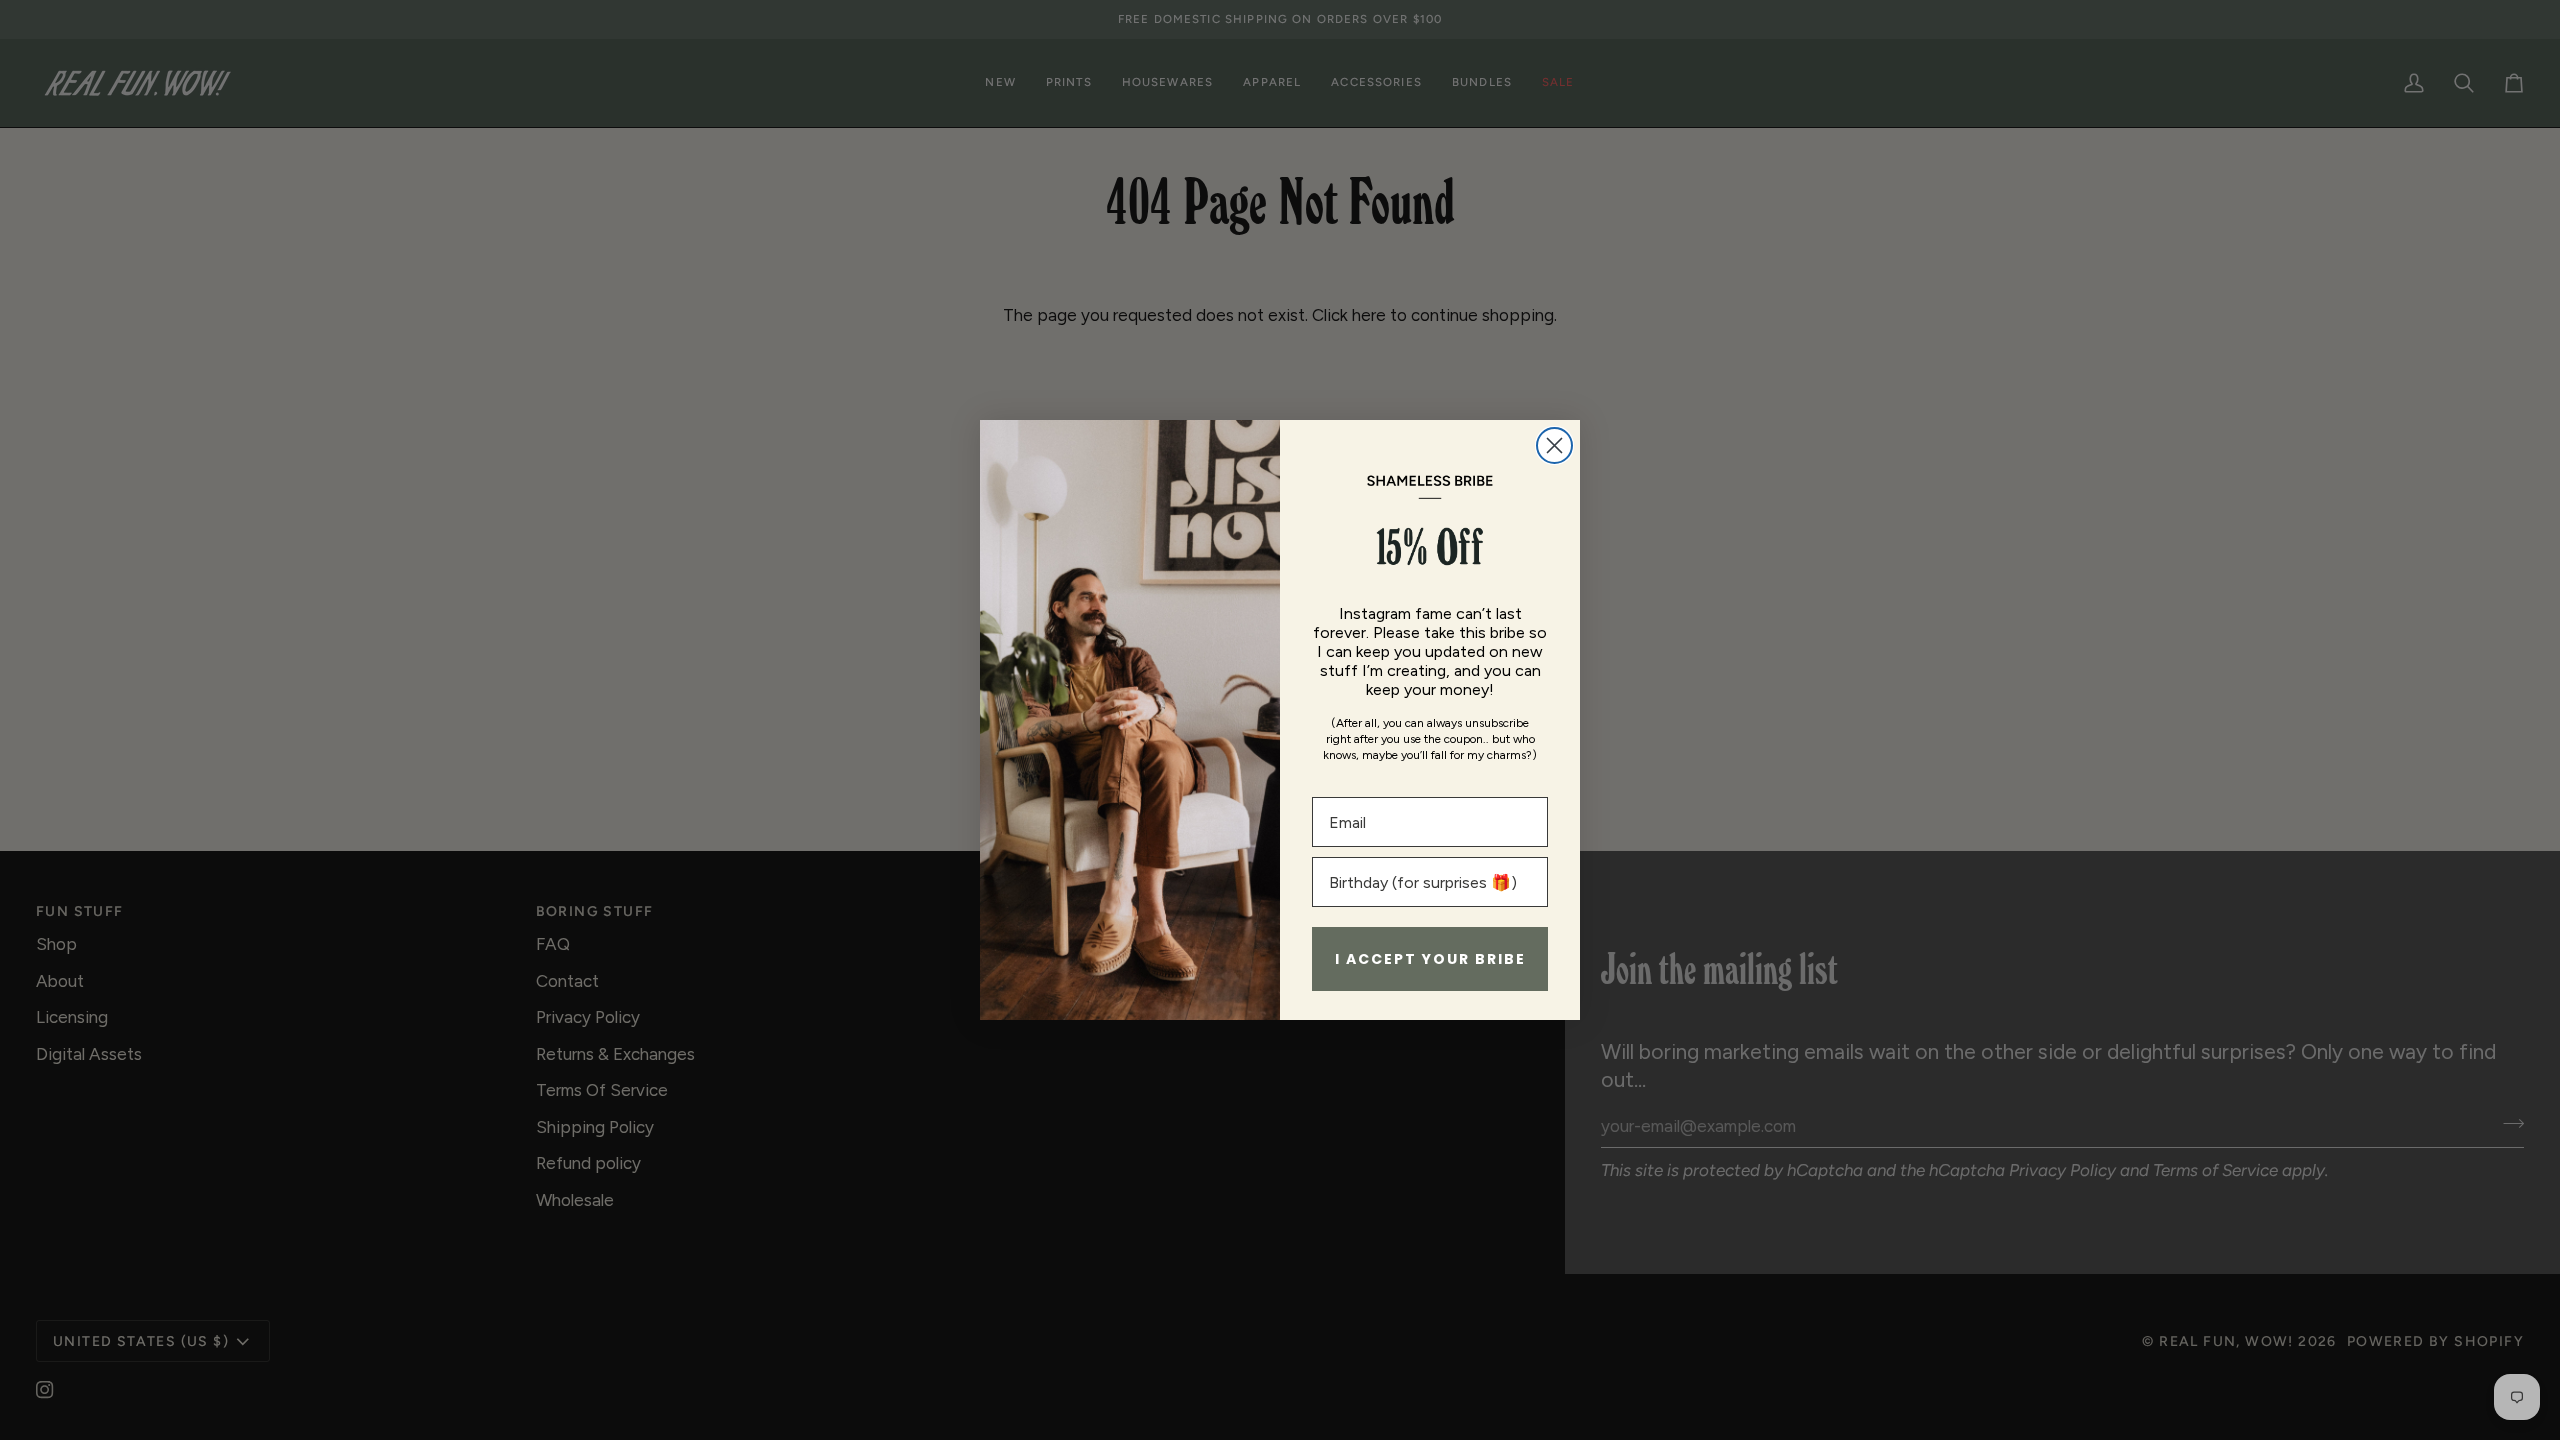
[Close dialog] (1554, 445)
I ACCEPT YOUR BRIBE (1430, 959)
